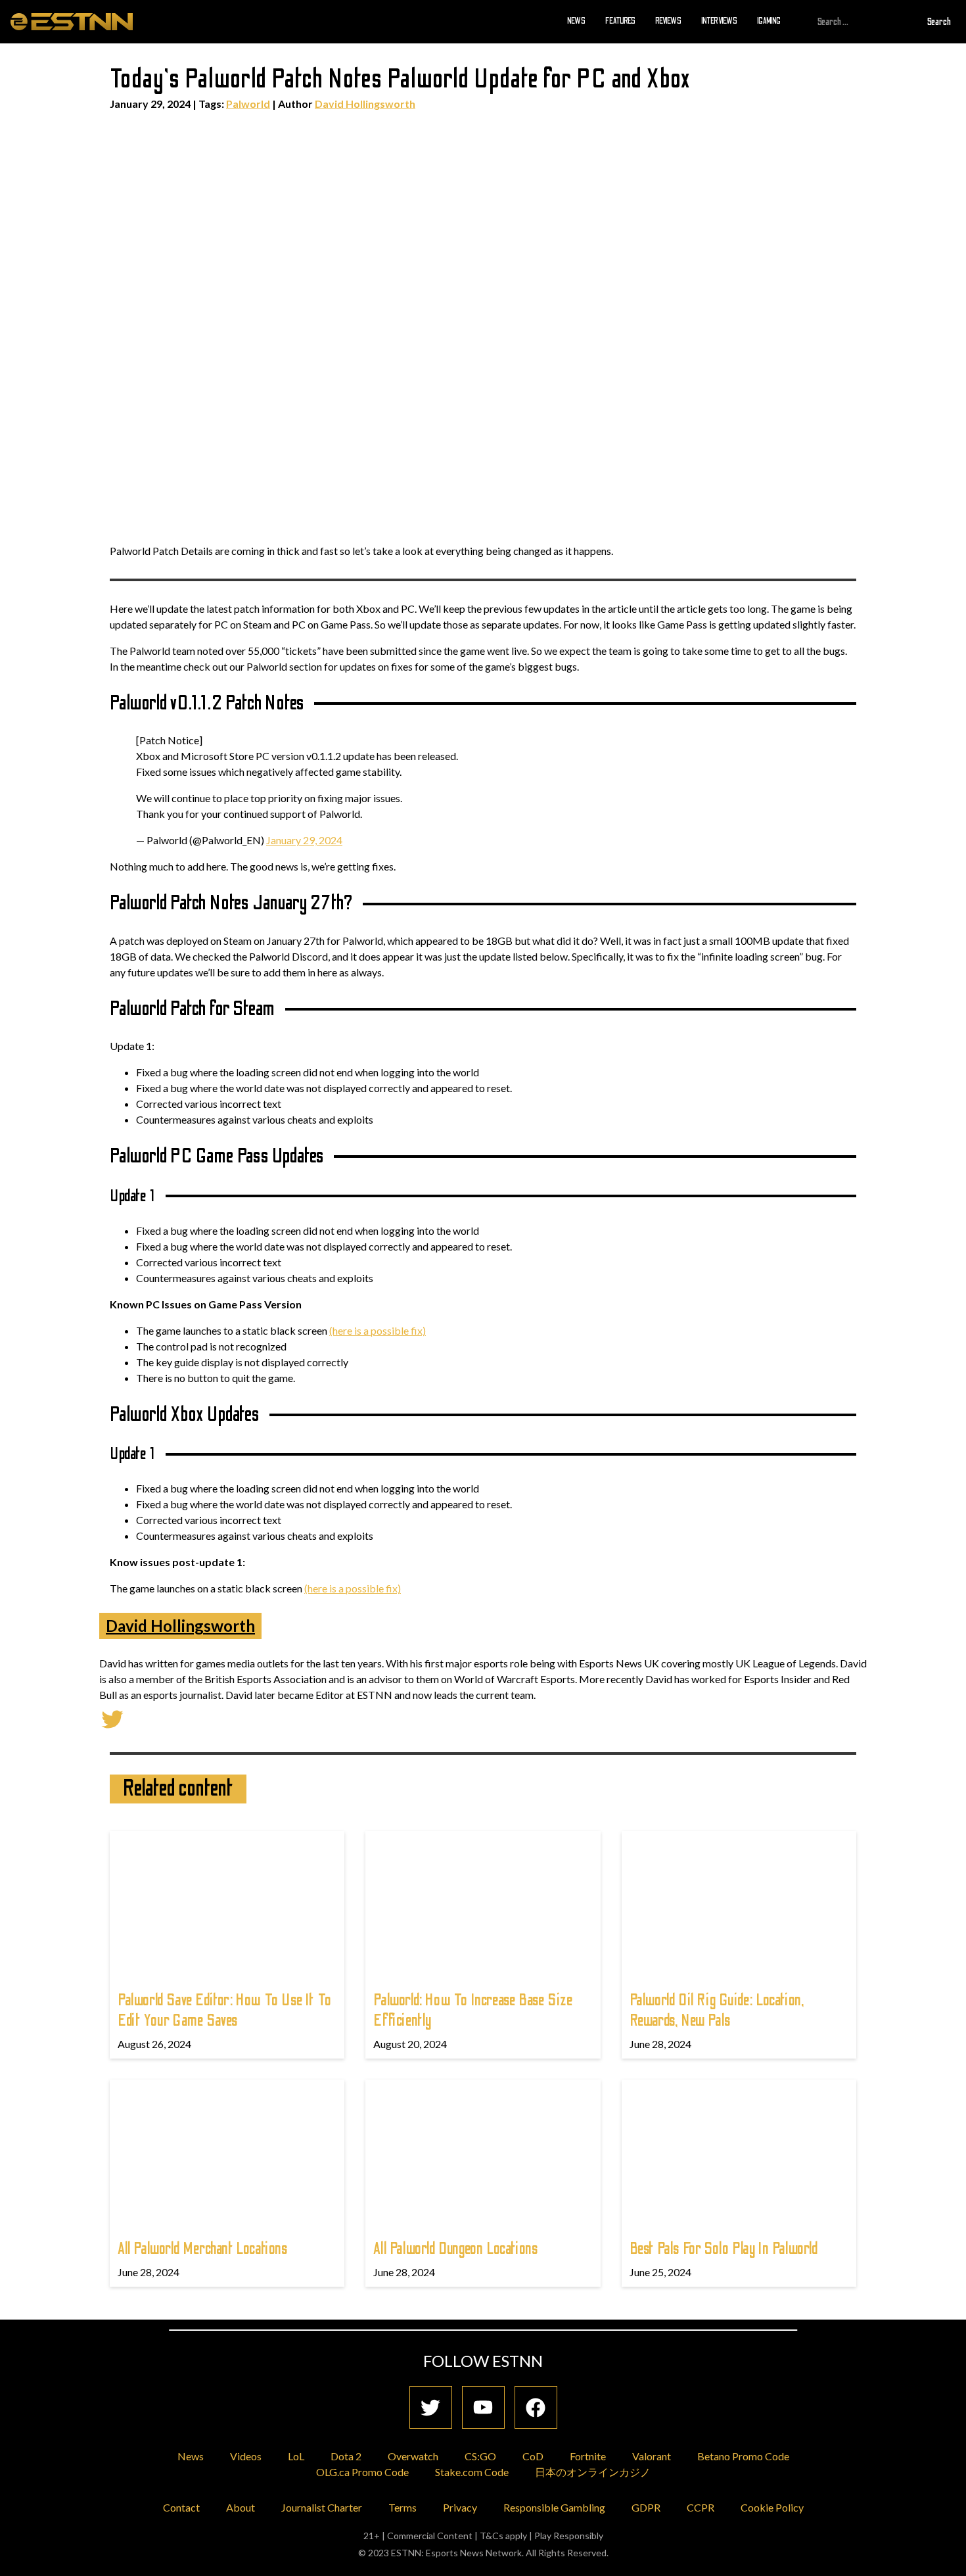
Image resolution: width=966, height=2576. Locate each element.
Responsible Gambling (554, 2507)
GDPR (646, 2507)
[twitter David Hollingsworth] (112, 1718)
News (576, 21)
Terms (402, 2507)
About (241, 2507)
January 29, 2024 (304, 840)
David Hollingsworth (365, 104)
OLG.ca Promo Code (362, 2472)
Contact (181, 2507)
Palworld (248, 104)
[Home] (72, 21)
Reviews (668, 21)
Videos (246, 2456)
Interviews (719, 21)
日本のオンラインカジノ (593, 2472)
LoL (296, 2456)
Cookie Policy (772, 2507)
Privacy (460, 2507)
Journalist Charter (322, 2507)
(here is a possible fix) (378, 1330)
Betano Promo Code (743, 2456)
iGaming (769, 21)
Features (620, 21)
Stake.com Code (472, 2472)
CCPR (701, 2507)
